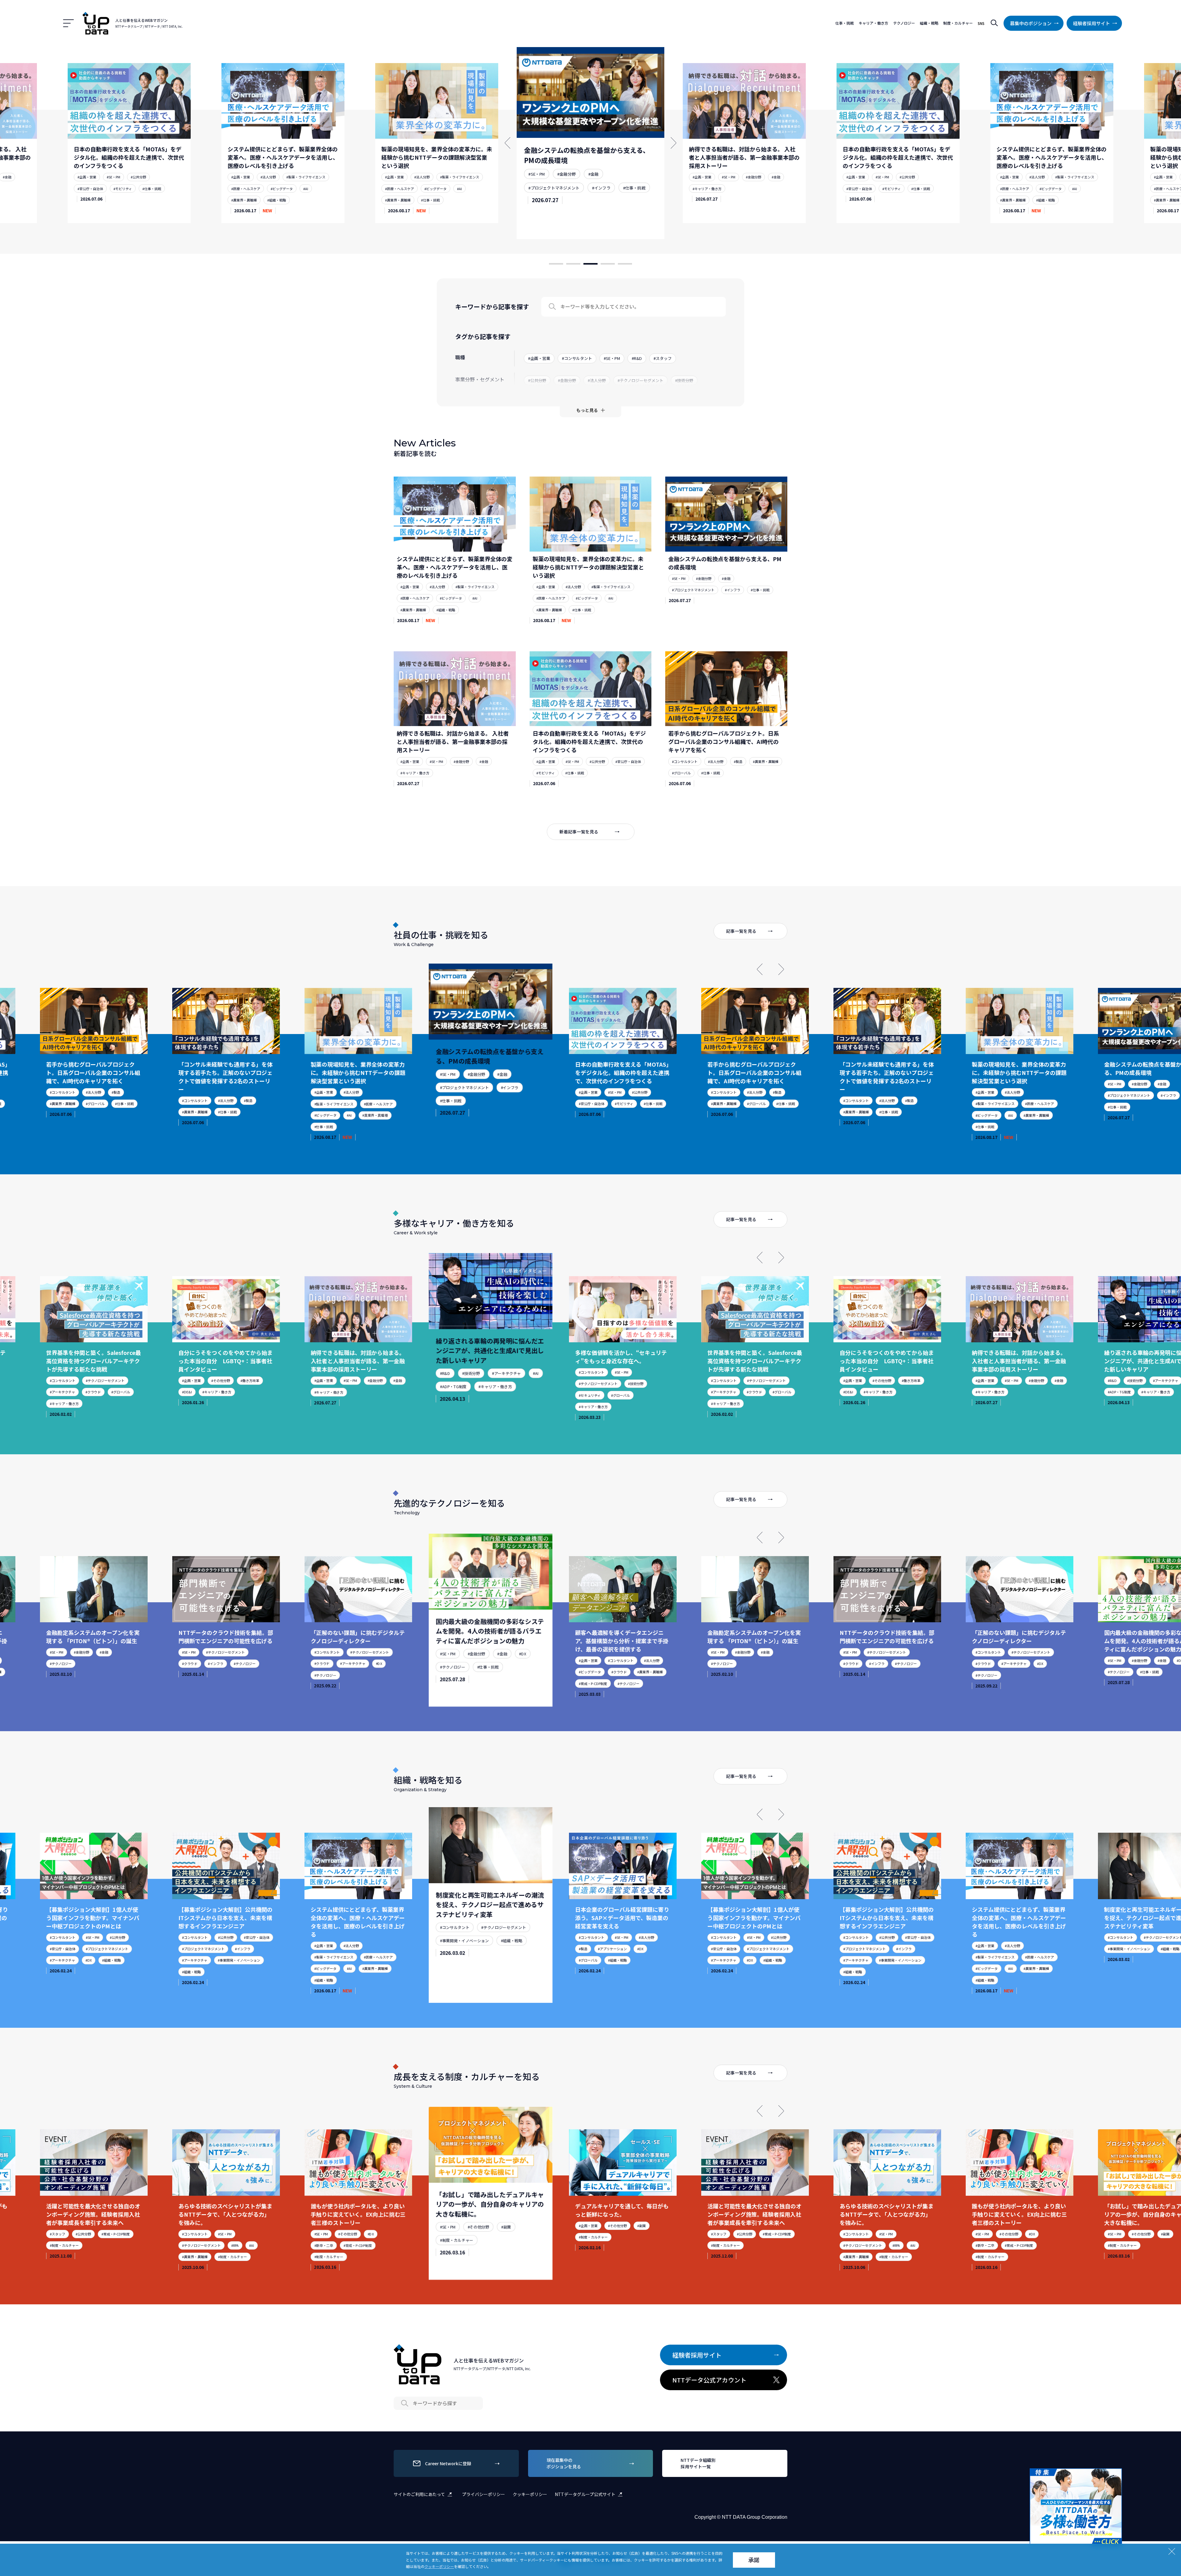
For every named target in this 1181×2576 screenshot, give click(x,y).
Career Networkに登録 (448, 2463)
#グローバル (681, 773)
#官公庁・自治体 (705, 189)
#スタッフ (602, 2234)
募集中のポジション (1031, 23)
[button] (556, 264)
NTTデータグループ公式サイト (585, 2494)
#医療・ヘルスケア (92, 189)
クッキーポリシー (530, 2494)
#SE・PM (392, 169)
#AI (152, 189)
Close (1116, 2474)
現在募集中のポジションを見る (564, 2463)
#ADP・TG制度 (341, 1392)
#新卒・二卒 (207, 2245)
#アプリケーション (494, 1941)
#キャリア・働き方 (546, 197)
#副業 (387, 2234)
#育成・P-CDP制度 (471, 1680)
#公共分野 (754, 177)
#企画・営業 (87, 177)
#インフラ (446, 180)
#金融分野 (417, 169)
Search (552, 307)
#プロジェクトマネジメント (406, 180)
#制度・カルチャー (115, 2257)
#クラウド (637, 1392)
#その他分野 (103, 1380)
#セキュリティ (468, 1390)
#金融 (439, 169)
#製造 (738, 761)
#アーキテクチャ (387, 1380)
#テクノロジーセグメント (477, 1377)
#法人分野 (114, 177)
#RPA (118, 2245)
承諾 (754, 2560)
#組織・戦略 (123, 200)
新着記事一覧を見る (579, 832)
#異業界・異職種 (90, 200)
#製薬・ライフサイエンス (152, 177)
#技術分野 (356, 1380)
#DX (262, 1663)
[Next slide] (781, 969)
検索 (994, 23)
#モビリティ (738, 189)
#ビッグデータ (128, 189)
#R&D (334, 1380)
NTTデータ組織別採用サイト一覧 (698, 2463)
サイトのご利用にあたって (419, 2494)
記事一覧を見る (741, 931)
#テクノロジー (127, 1663)
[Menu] (68, 23)
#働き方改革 (133, 1380)
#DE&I (70, 1392)
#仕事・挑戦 (277, 200)
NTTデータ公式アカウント (709, 2380)
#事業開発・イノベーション (122, 1960)
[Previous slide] (760, 969)
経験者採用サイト (1092, 23)
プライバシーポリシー (483, 2494)
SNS (981, 23)
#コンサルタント (685, 761)
